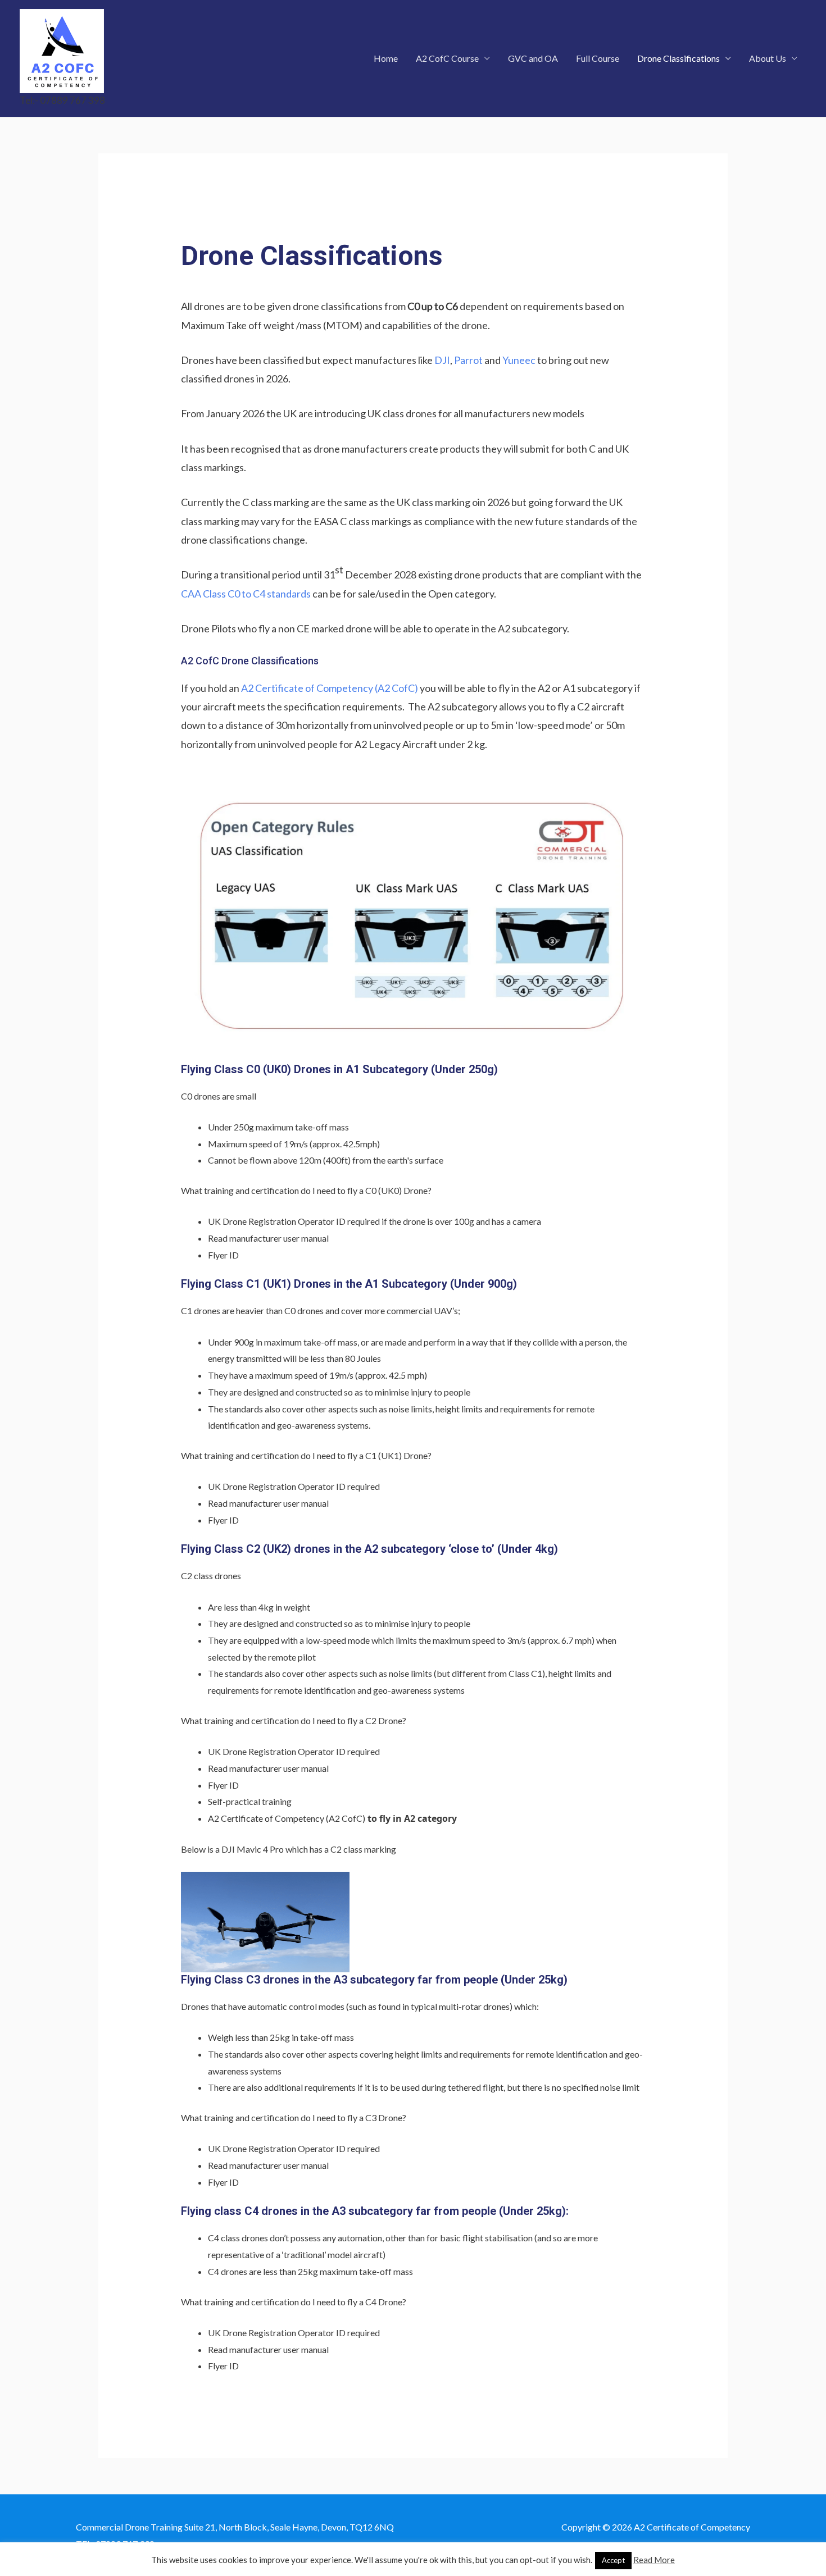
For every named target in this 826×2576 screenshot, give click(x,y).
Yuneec (519, 360)
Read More (654, 2560)
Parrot (468, 360)
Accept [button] (613, 2560)
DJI (442, 360)
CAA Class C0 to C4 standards (246, 594)
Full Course (598, 58)
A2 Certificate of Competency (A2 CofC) (330, 688)
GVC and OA (533, 58)
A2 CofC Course (447, 58)
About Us (768, 58)
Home (386, 58)
